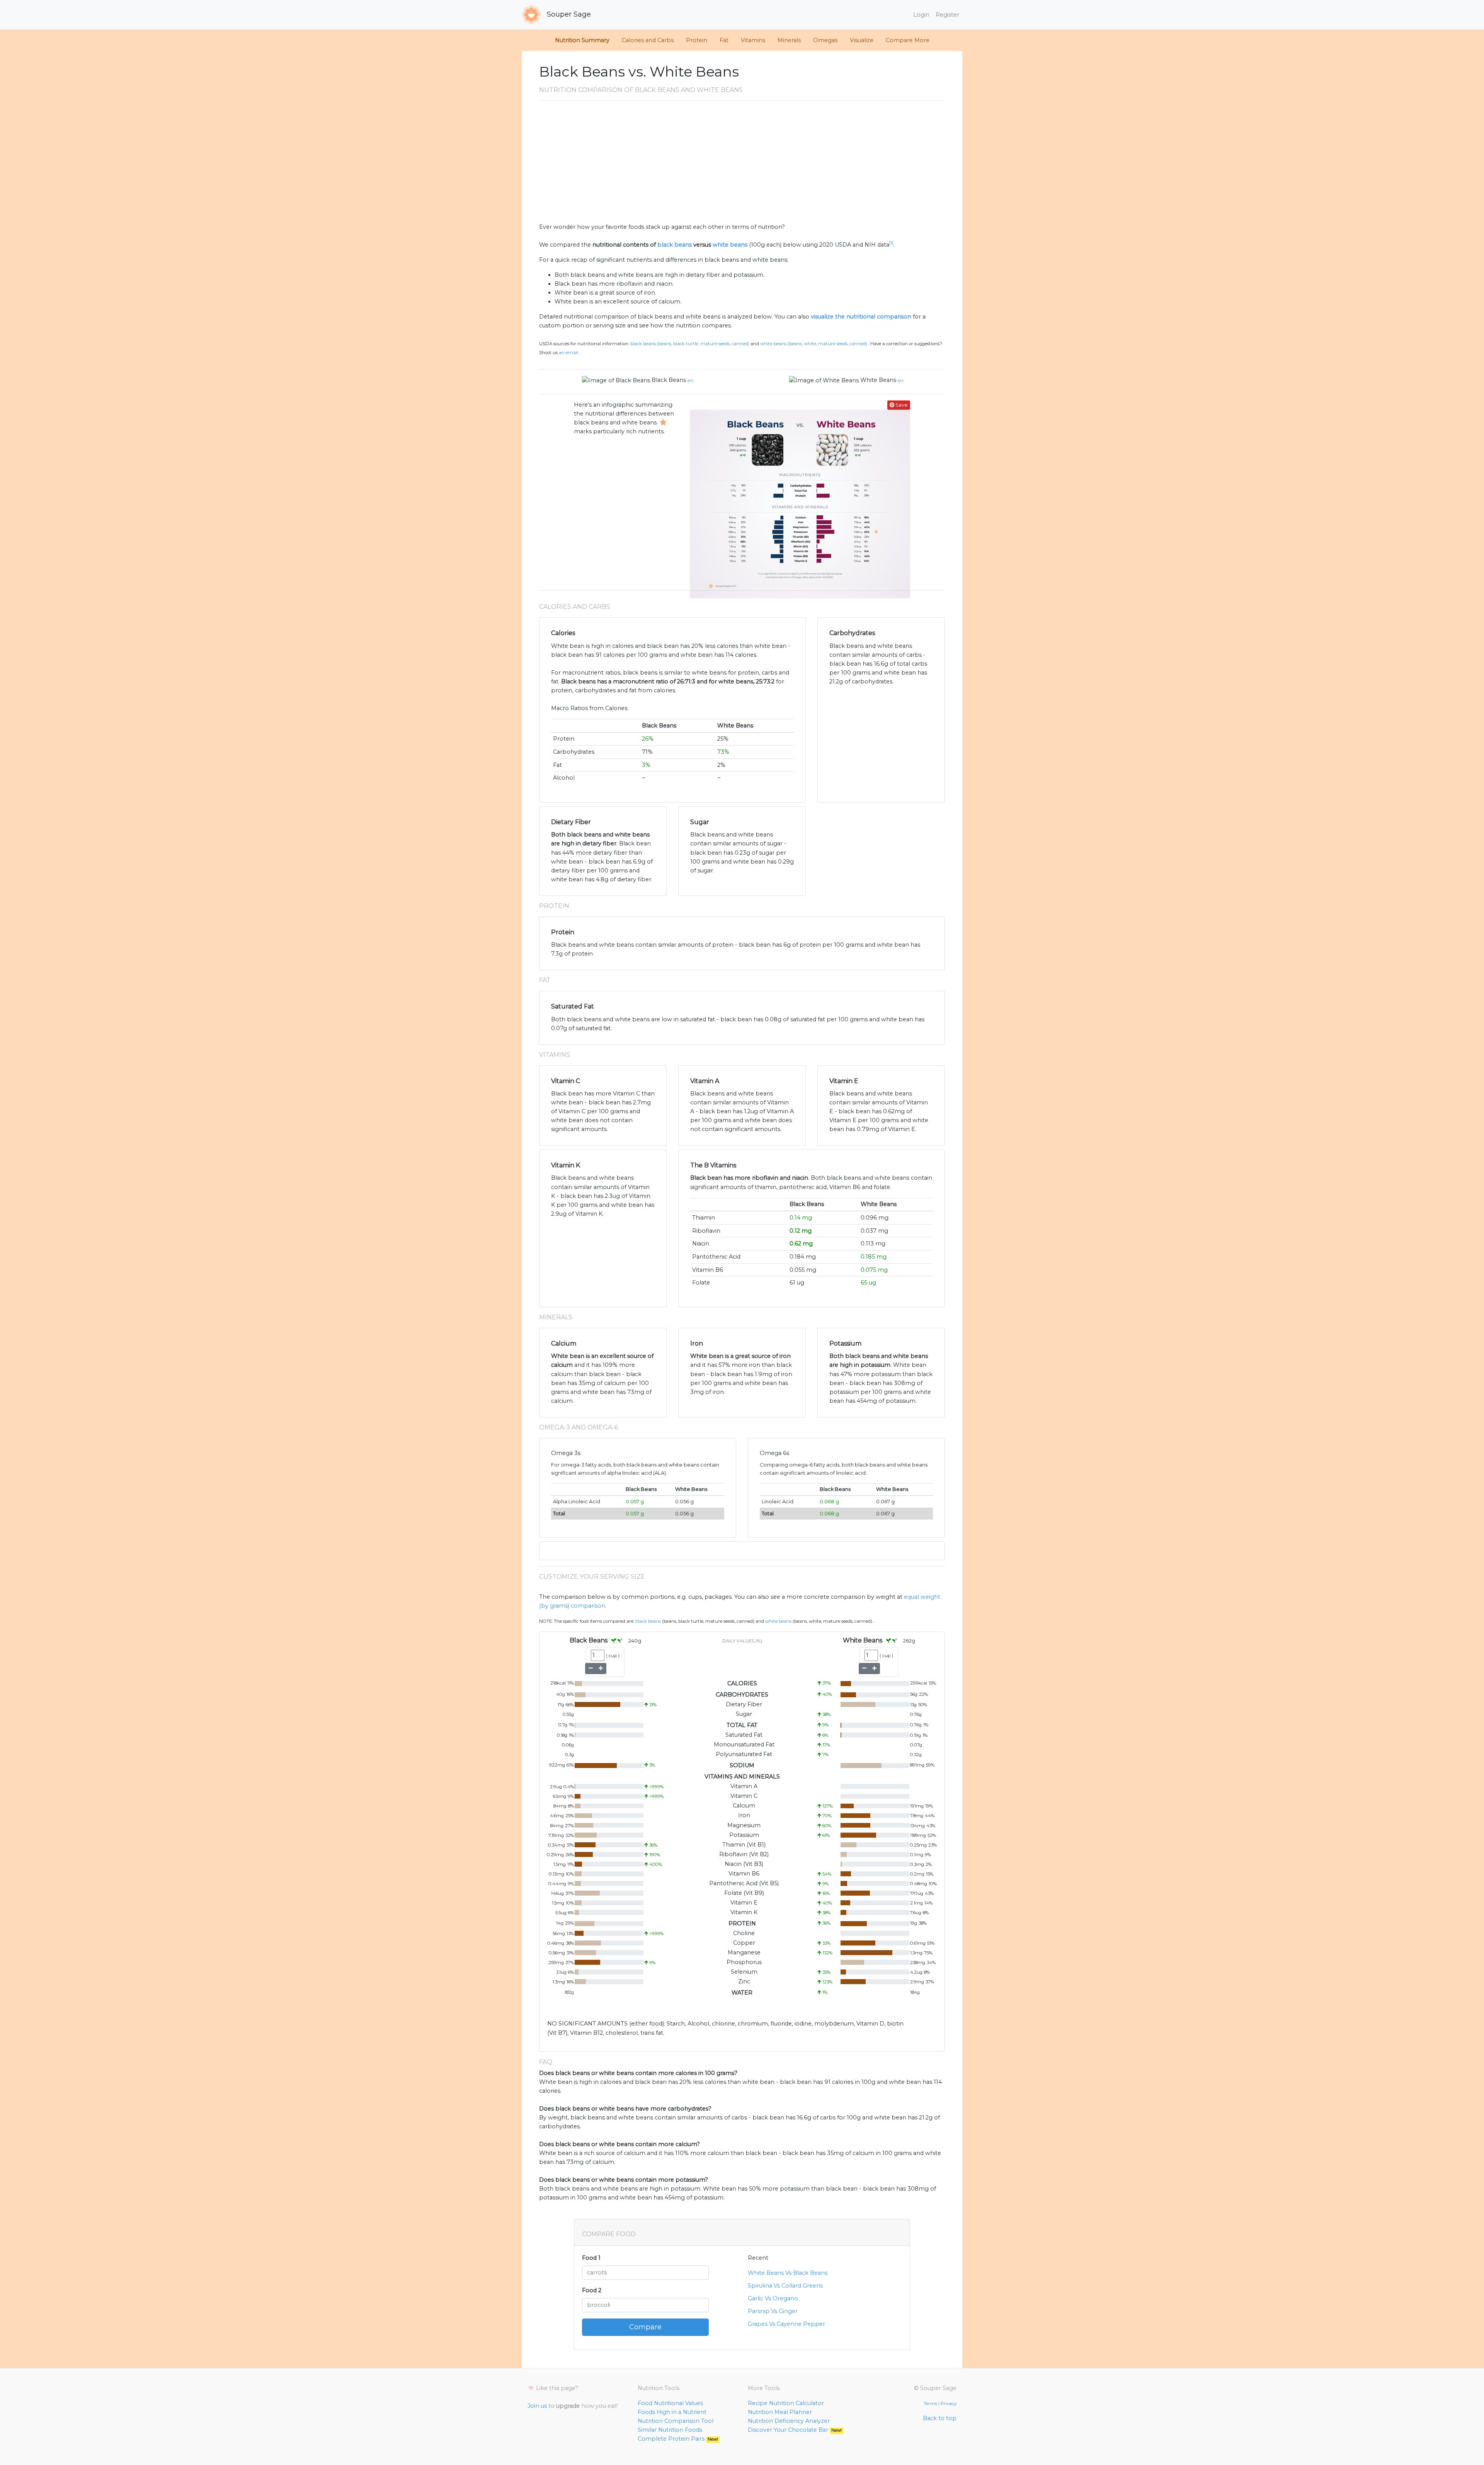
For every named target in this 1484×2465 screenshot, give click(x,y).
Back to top (940, 2418)
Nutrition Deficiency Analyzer (789, 2421)
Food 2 (592, 2290)
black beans (675, 245)
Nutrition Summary (582, 40)
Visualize (862, 40)
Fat (724, 40)
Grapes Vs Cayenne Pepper (786, 2324)
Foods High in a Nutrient (672, 2412)
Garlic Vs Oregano (773, 2298)
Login (921, 15)
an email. (569, 353)
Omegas (825, 40)
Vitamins (753, 40)
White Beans (878, 380)
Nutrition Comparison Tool (676, 2421)
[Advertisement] (742, 165)
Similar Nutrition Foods (670, 2430)
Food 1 (591, 2258)
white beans (730, 245)
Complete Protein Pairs (678, 2439)
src (691, 380)
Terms (930, 2404)
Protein (697, 40)
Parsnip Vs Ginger (773, 2311)
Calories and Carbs (648, 40)
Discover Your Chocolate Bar (795, 2430)
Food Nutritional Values (670, 2403)
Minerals (789, 40)
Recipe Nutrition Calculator (786, 2403)
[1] (891, 243)
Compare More (908, 40)
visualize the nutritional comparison (861, 317)
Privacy (949, 2404)
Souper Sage (568, 14)
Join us (537, 2406)
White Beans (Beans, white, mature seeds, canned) (814, 344)
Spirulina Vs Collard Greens (785, 2286)
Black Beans (669, 380)
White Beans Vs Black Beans (788, 2273)
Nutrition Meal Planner (780, 2412)
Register (947, 15)
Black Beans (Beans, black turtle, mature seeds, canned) (690, 344)
